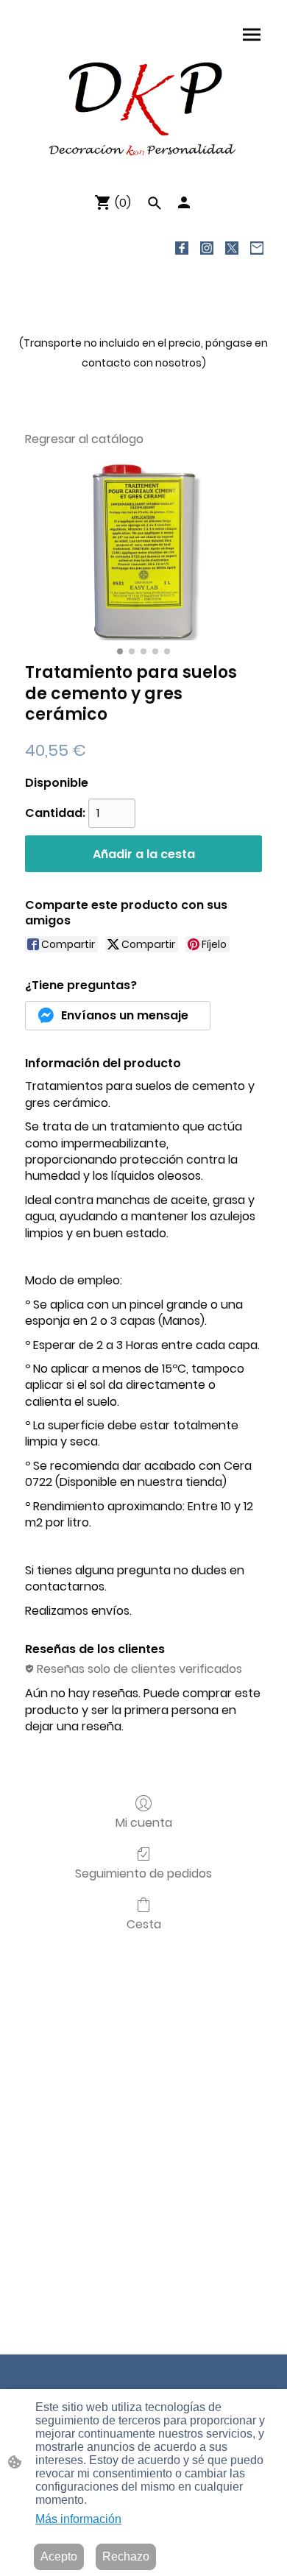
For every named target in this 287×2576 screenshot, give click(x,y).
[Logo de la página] (143, 108)
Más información (78, 2519)
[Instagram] (207, 248)
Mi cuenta (144, 1822)
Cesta (144, 1924)
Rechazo (126, 2556)
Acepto (59, 2556)
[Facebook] (182, 248)
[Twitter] (232, 248)
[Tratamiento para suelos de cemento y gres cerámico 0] (143, 552)
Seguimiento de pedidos (143, 1873)
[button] (155, 203)
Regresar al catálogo (84, 439)
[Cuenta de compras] (184, 202)
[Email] (257, 248)
